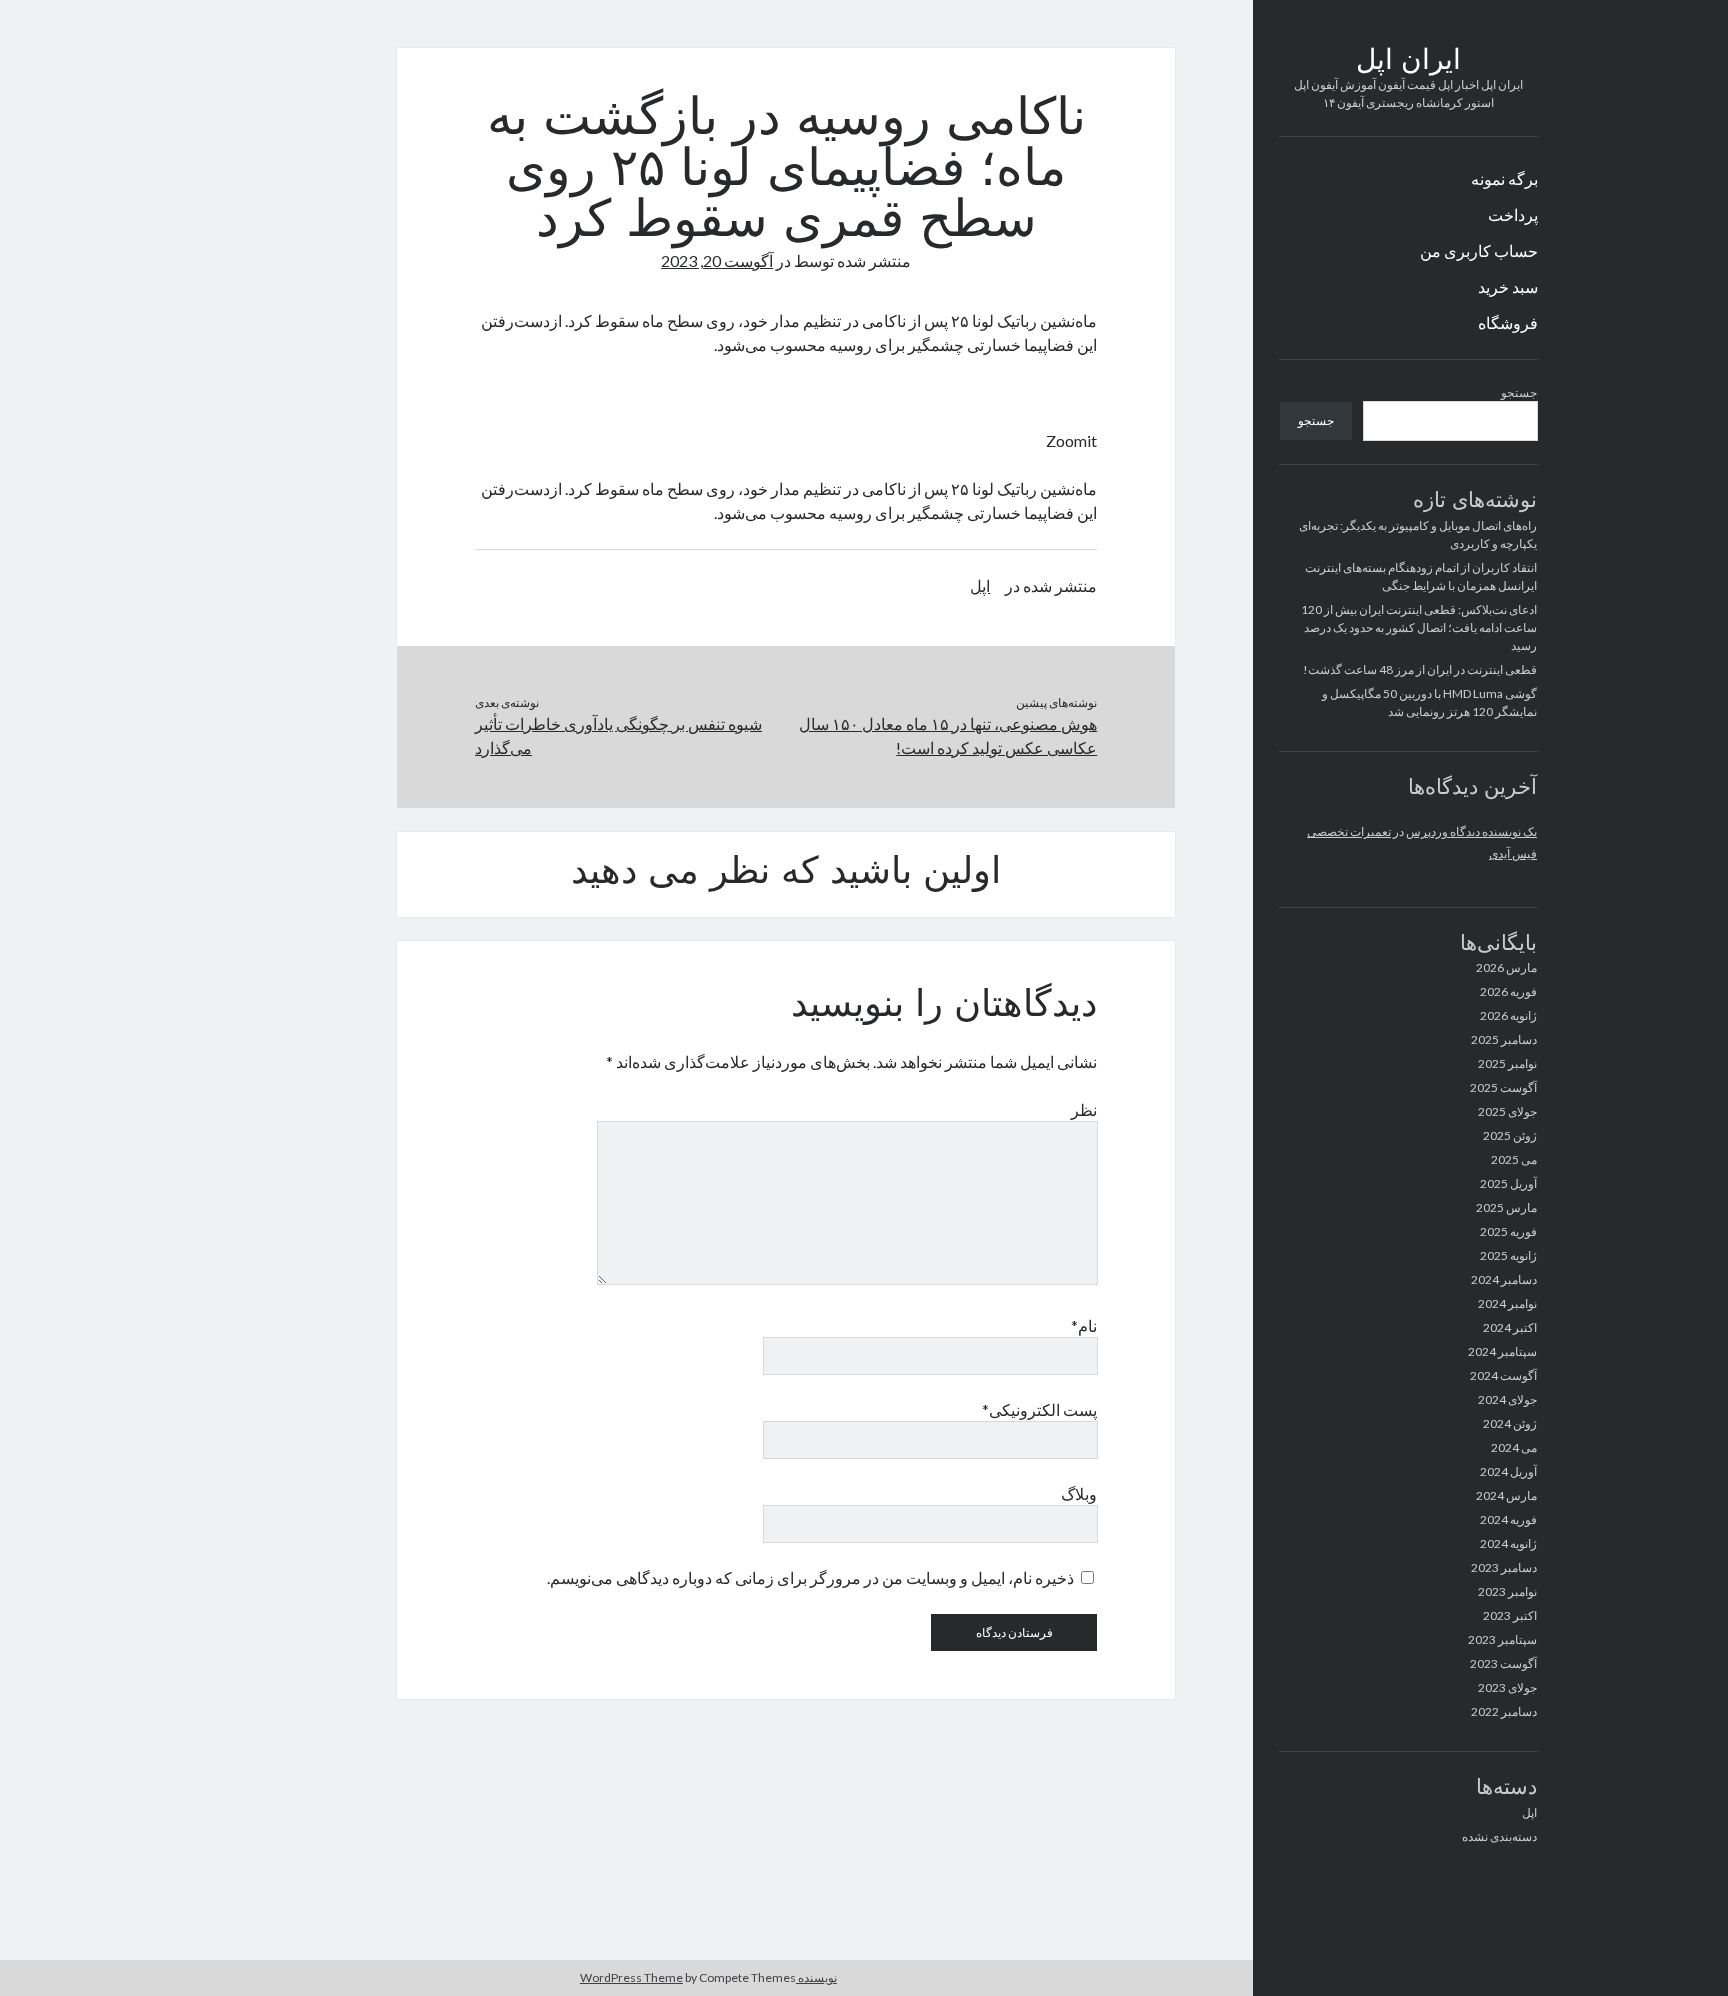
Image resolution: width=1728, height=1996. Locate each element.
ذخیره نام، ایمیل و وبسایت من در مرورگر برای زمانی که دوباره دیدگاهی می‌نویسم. (810, 1577)
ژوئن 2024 (1510, 1423)
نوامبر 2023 (1507, 1591)
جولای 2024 (1507, 1399)
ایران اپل (1408, 62)
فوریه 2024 (1508, 1519)
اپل (1529, 1812)
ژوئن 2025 (1510, 1135)
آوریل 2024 (1508, 1471)
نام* (1084, 1325)
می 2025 (1514, 1159)
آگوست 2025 (1503, 1087)
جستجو (1519, 392)
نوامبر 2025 (1507, 1063)
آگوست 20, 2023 (717, 260)
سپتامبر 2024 (1502, 1351)
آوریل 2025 (1508, 1183)
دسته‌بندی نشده (1499, 1836)
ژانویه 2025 (1508, 1255)
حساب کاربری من (1479, 250)
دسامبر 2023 (1504, 1567)
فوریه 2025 (1508, 1231)
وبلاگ (1079, 1493)
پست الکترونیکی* (1039, 1409)
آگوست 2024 (1503, 1375)
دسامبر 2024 (1504, 1279)
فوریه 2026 (1508, 991)
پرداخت (1513, 214)
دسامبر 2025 (1504, 1039)
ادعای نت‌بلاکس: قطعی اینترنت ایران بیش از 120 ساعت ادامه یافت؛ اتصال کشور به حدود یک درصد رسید (1419, 627)
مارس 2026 (1506, 967)
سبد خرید (1508, 286)
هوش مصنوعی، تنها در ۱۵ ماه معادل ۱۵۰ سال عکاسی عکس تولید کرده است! (948, 735)
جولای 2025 (1507, 1111)
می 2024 (1514, 1447)
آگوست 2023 (1503, 1663)
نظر (1084, 1109)
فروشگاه (1508, 322)
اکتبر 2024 (1510, 1327)
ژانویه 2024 (1508, 1543)
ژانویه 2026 (1508, 1015)
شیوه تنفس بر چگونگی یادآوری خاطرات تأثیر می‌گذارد (618, 735)
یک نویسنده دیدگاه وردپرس (1471, 831)
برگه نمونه (1504, 178)
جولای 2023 (1507, 1687)
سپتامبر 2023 (1502, 1639)
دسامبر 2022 (1504, 1711)
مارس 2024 (1506, 1495)
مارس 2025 (1506, 1207)
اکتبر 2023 (1510, 1615)
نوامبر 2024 (1507, 1303)
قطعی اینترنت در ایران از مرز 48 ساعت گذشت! (1420, 669)
